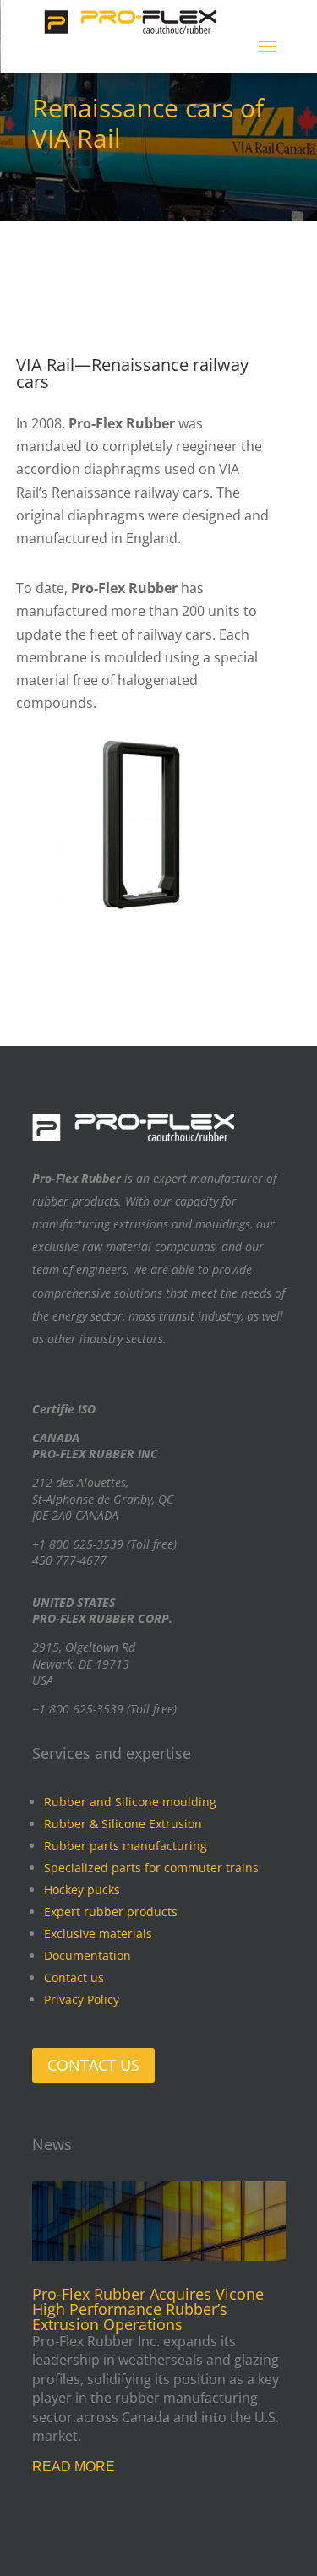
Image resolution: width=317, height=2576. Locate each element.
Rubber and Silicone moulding (130, 1802)
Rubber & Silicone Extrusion (123, 1824)
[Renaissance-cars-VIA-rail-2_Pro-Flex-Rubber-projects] (143, 906)
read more (74, 2467)
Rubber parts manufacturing (126, 1846)
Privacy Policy (82, 1999)
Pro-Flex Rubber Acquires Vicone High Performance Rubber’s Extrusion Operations (148, 2309)
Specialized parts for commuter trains (151, 1868)
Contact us (74, 1977)
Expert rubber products (111, 1912)
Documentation (87, 1955)
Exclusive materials (98, 1933)
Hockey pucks (82, 1890)
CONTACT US (93, 2065)
